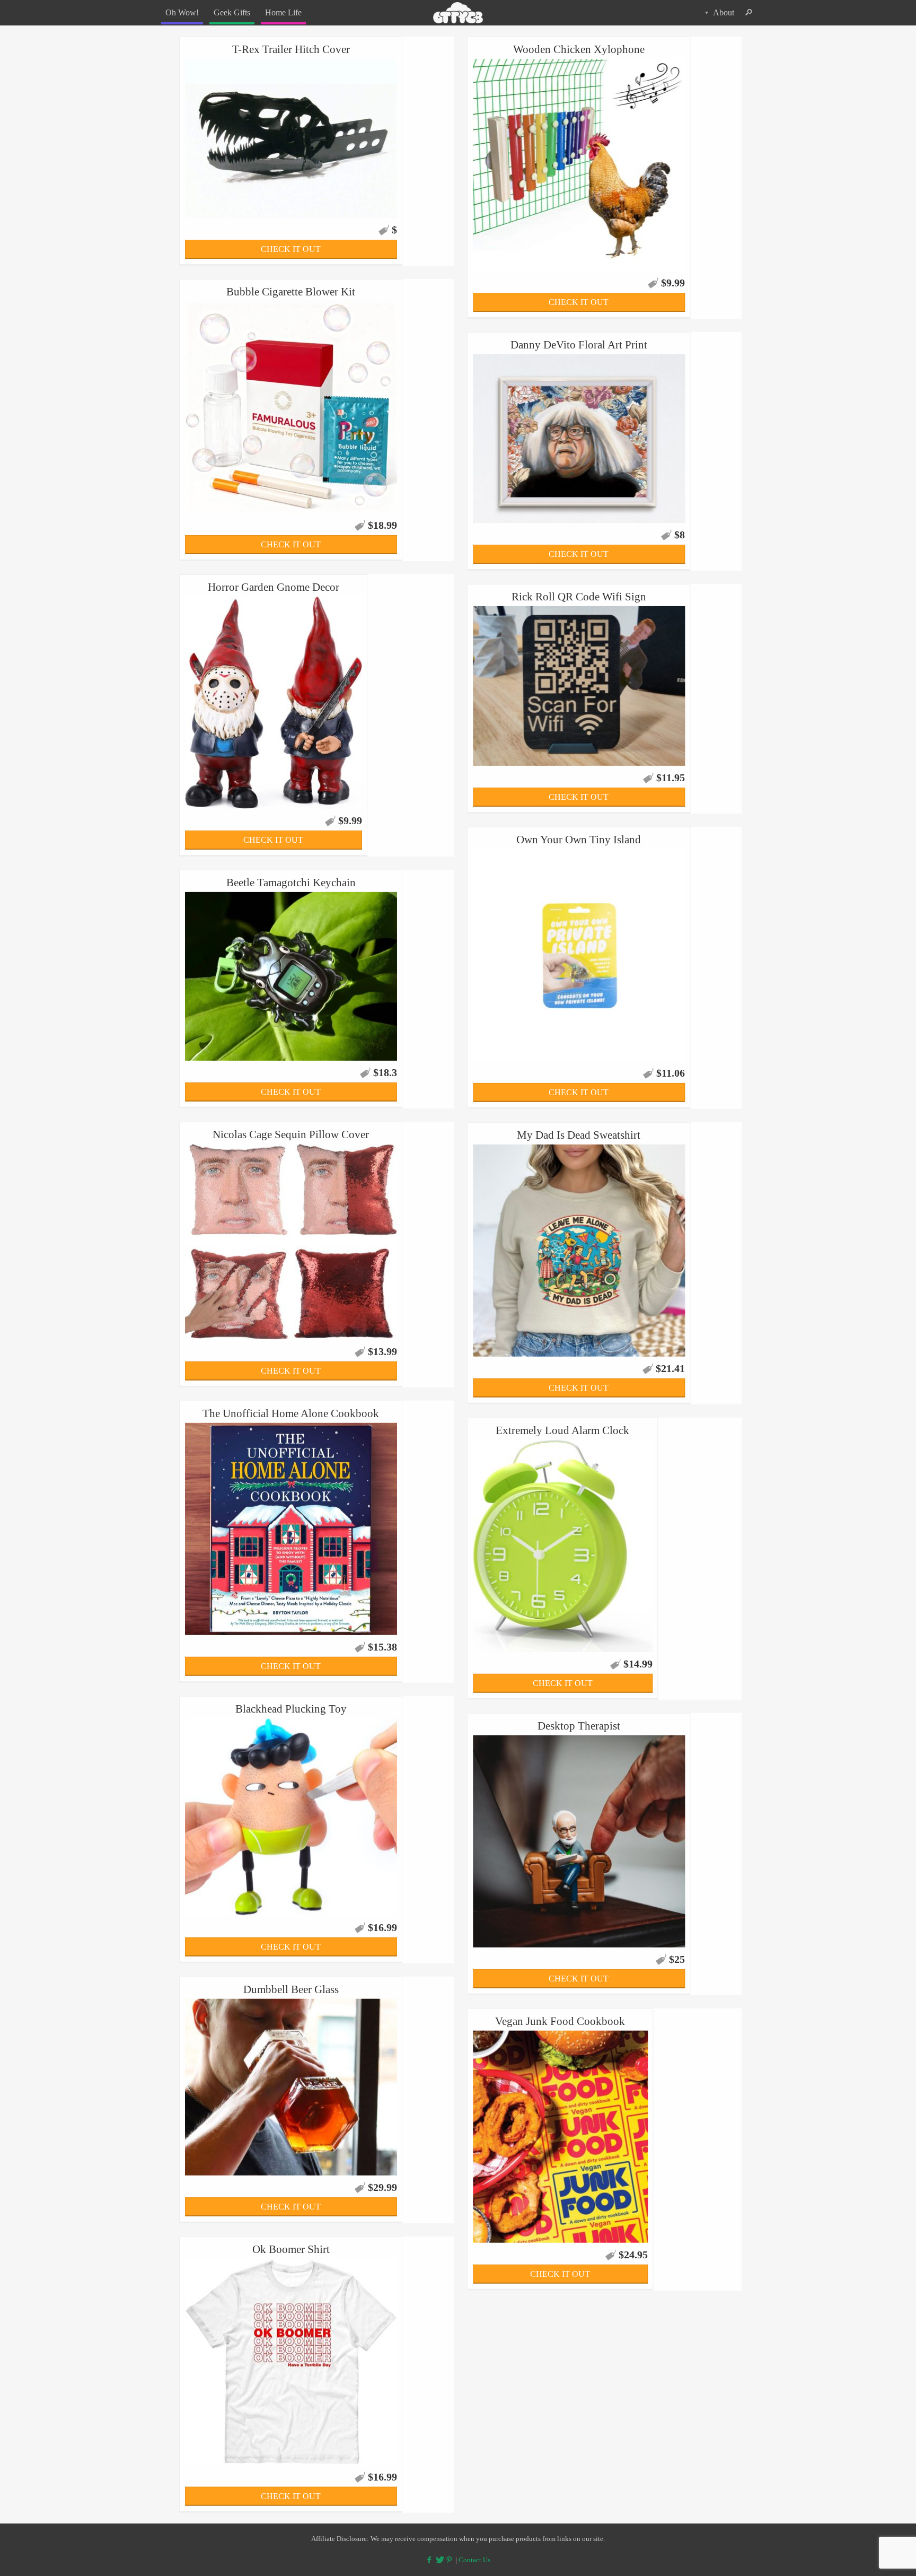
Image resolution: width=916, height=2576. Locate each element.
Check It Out (291, 249)
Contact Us (474, 2560)
